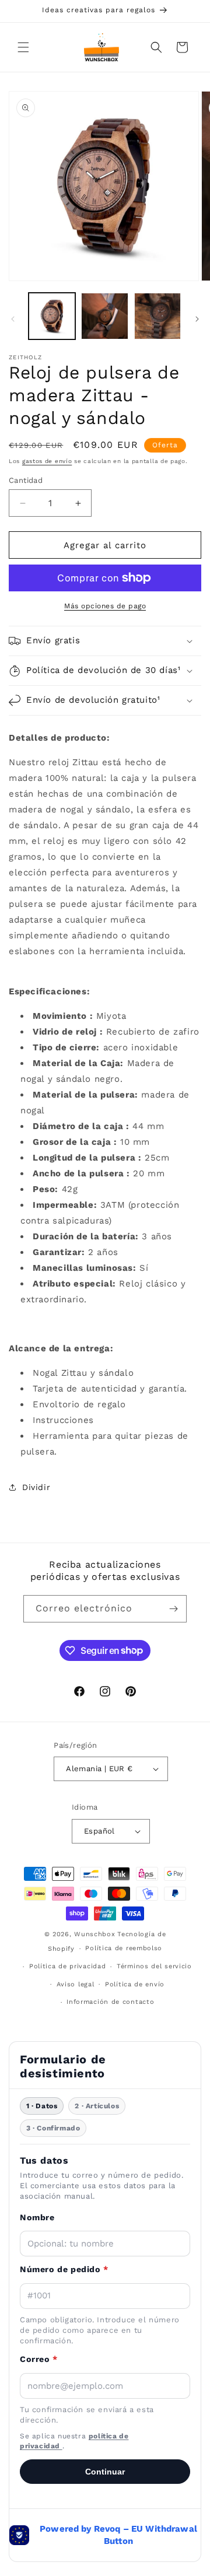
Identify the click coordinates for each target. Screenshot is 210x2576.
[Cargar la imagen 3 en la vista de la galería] (157, 316)
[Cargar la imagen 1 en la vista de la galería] (52, 316)
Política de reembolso (124, 1948)
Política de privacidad (67, 1966)
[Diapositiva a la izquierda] (13, 319)
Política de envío (135, 1984)
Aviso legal (76, 1984)
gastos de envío (47, 461)
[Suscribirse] (173, 1609)
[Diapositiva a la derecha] (197, 319)
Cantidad (26, 480)
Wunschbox (94, 1934)
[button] (23, 47)
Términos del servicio (154, 1966)
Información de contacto (110, 2002)
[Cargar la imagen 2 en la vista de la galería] (104, 316)
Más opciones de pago (105, 606)
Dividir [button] (36, 1487)
